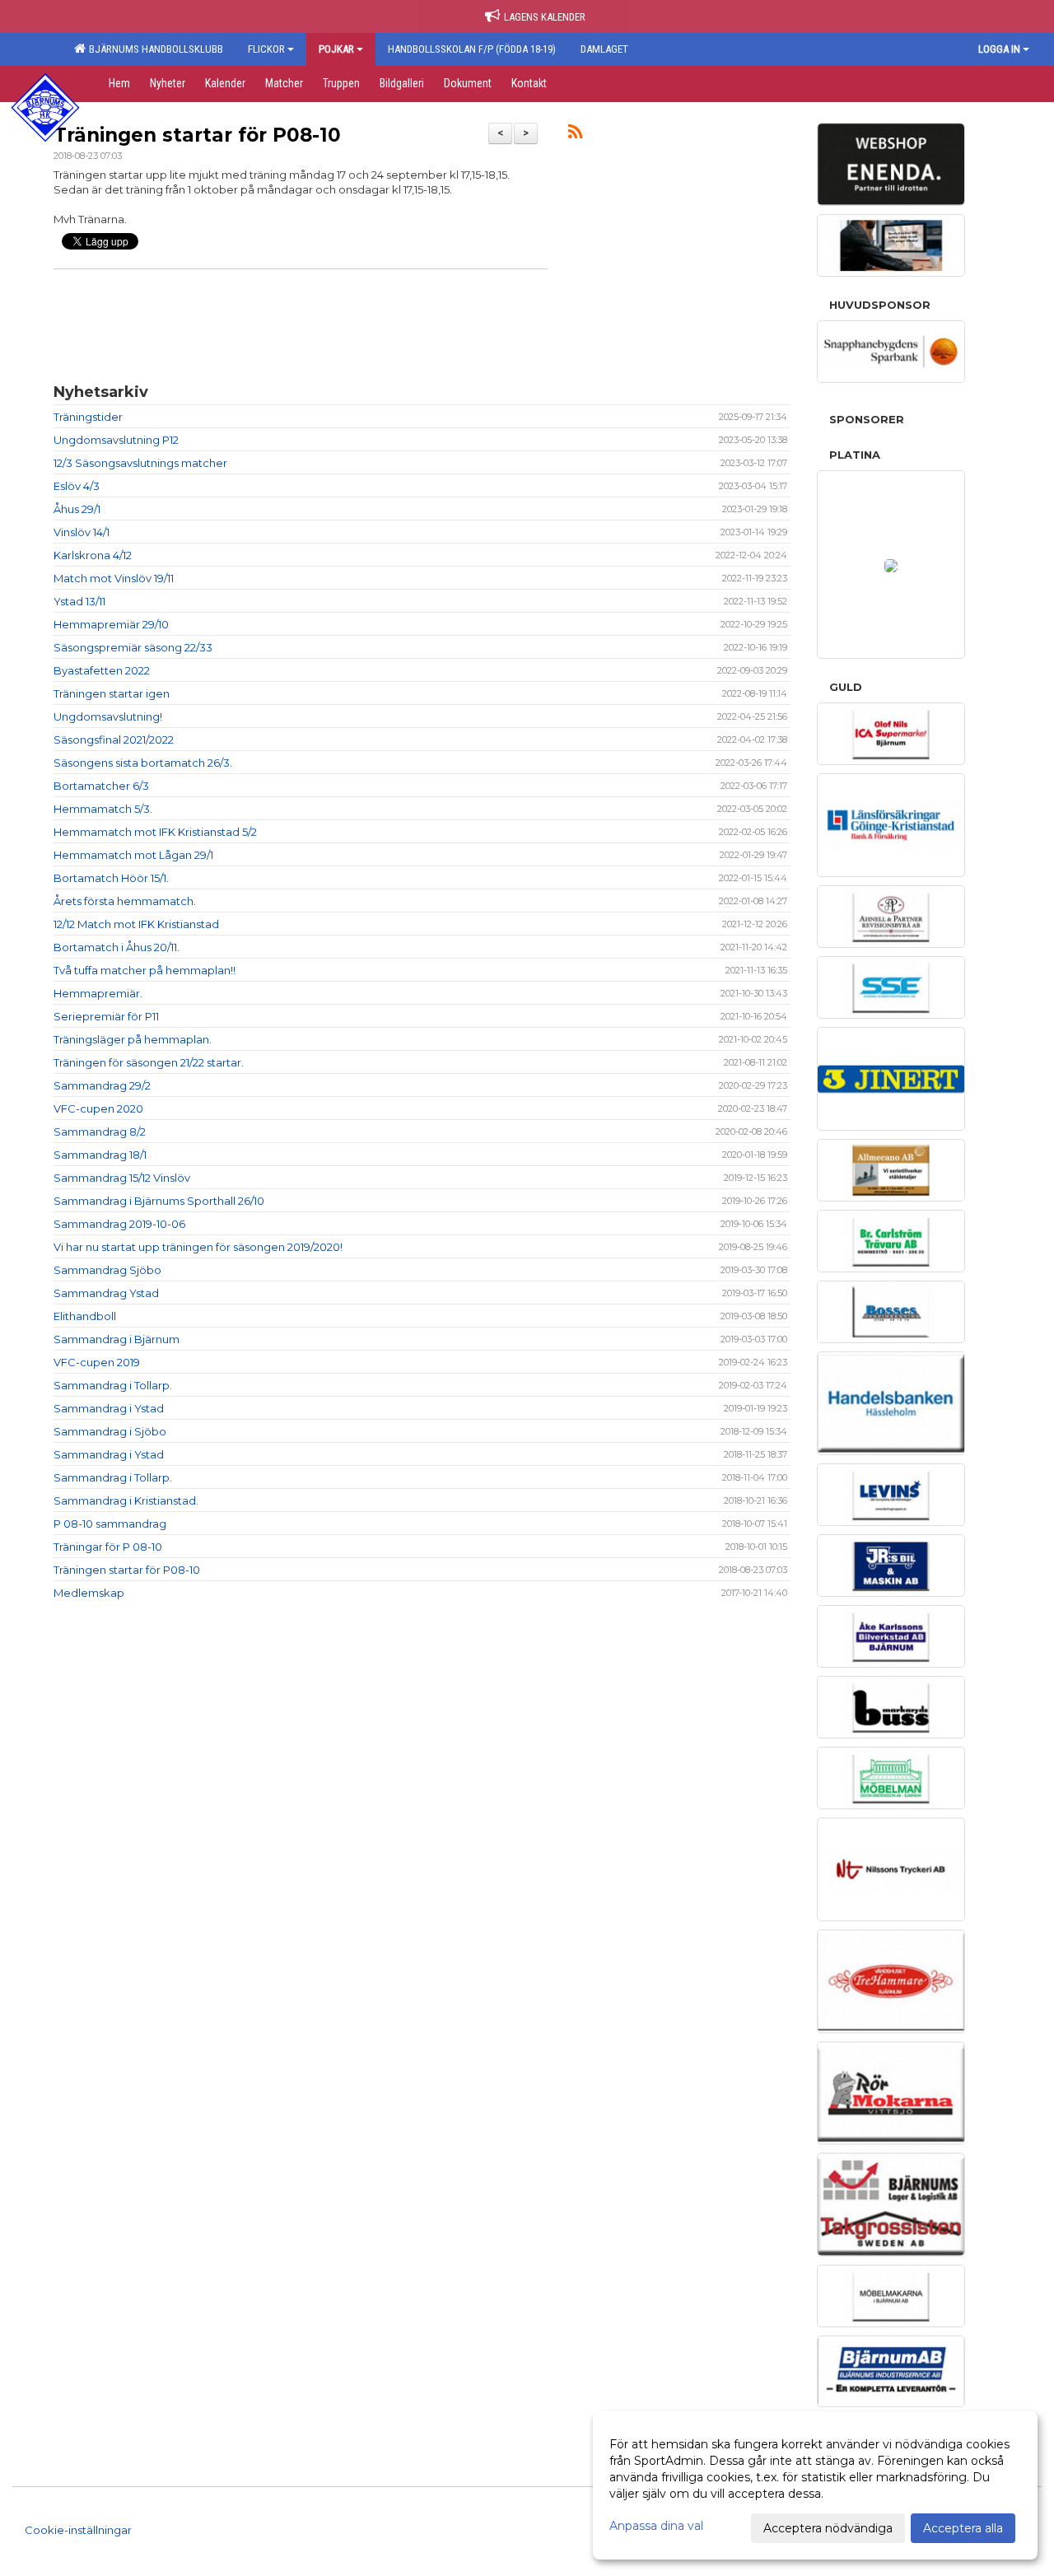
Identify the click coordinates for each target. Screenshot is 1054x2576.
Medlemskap (89, 1593)
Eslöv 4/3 (77, 486)
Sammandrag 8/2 (100, 1132)
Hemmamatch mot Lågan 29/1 (133, 855)
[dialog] (815, 2485)
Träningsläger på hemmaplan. (133, 1039)
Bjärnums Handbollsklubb (154, 49)
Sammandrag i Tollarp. (113, 1385)
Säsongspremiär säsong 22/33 (133, 647)
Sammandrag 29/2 (102, 1085)
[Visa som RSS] (575, 134)
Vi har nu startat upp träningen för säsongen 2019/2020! (198, 1247)
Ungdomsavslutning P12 (116, 440)
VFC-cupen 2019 (97, 1362)
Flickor (266, 49)
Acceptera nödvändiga (828, 2528)
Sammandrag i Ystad (109, 1408)
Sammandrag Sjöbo (107, 1270)
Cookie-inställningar (78, 2530)
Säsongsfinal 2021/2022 (114, 740)
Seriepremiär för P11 (106, 1016)
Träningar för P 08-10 (108, 1547)
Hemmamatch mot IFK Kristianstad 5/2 (155, 832)
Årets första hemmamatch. (125, 901)
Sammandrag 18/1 (100, 1155)
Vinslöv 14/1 (82, 532)
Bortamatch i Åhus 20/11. (117, 947)
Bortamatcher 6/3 (101, 786)
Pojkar (336, 49)
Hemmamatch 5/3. (103, 809)
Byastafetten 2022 (102, 670)
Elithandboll (85, 1316)
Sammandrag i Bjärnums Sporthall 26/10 (159, 1201)
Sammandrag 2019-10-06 (119, 1224)
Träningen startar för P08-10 (197, 135)
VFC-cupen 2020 (98, 1108)
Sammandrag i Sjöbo (110, 1431)
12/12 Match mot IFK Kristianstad (136, 924)
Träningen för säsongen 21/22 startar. (149, 1062)
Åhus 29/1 (77, 509)
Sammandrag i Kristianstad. (126, 1500)
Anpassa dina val (656, 2526)
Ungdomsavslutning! (108, 716)
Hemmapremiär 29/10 (111, 624)
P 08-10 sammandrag (110, 1524)
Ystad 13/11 (79, 601)
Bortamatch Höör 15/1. (111, 878)
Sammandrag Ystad (106, 1293)
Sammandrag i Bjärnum (117, 1339)
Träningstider (88, 417)
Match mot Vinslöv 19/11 (114, 578)
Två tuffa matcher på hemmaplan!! (145, 970)
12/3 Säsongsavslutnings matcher (140, 463)
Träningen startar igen (112, 693)
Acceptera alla (963, 2528)
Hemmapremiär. (98, 993)
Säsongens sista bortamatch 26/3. (143, 763)
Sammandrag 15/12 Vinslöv (122, 1178)
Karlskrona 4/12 (93, 555)
